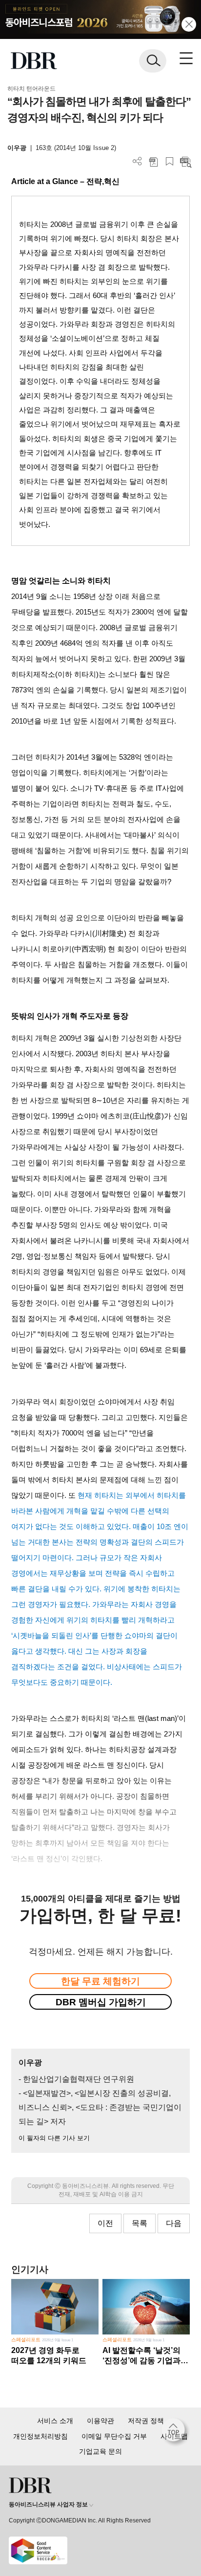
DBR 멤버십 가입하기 (101, 2002)
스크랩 (170, 161)
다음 (174, 2223)
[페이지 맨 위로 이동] (176, 2432)
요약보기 (186, 161)
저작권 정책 (146, 2421)
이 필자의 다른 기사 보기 (54, 2138)
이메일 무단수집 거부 (114, 2436)
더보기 (137, 161)
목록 (140, 2223)
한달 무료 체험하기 (100, 1981)
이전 (105, 2223)
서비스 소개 (55, 2421)
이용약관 (100, 2421)
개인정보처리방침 (40, 2436)
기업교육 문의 (100, 2451)
